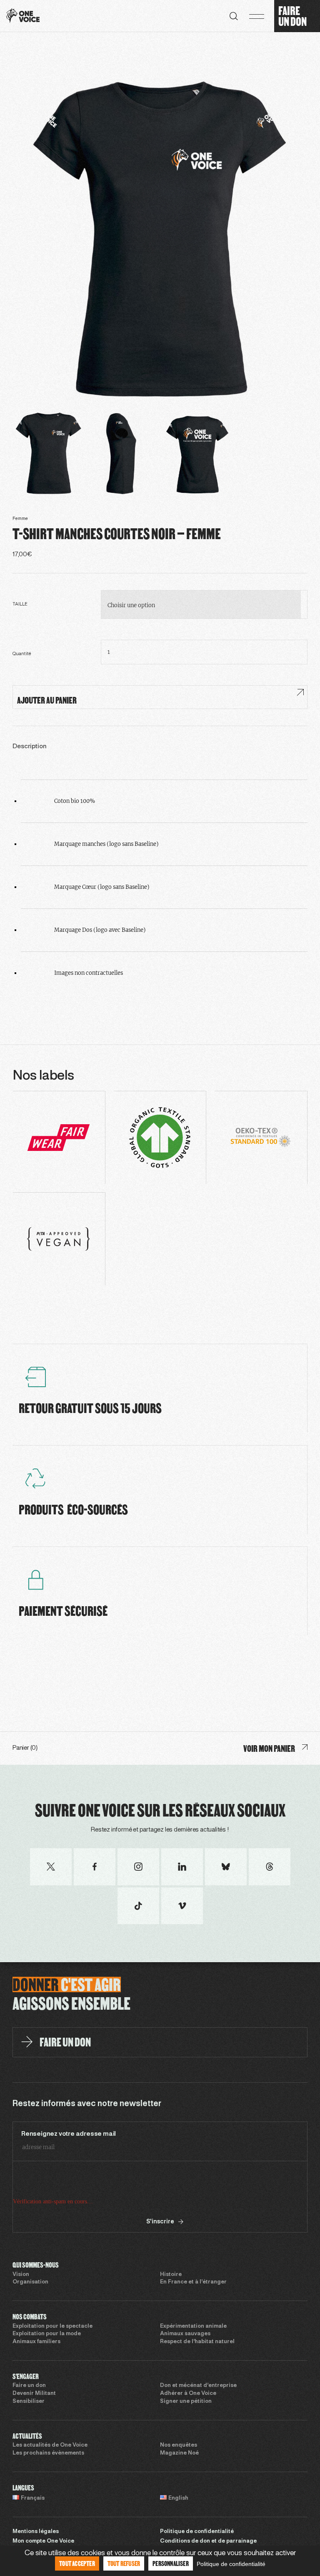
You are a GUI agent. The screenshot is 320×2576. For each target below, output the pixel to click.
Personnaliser (171, 2563)
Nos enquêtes (179, 2445)
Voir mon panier (269, 1748)
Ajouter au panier (47, 700)
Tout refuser (124, 2563)
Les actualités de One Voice (50, 2445)
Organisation (30, 2282)
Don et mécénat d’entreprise (198, 2386)
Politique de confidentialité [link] (231, 2564)
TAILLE (20, 604)
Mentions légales (36, 2532)
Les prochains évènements (48, 2453)
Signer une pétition (186, 2402)
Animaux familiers (36, 2342)
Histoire (171, 2275)
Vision (21, 2275)
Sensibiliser (29, 2402)
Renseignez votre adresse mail (69, 2134)
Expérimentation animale (193, 2326)
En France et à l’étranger (193, 2282)
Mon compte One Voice (43, 2541)
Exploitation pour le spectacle (52, 2326)
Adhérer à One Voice (188, 2394)
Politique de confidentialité (197, 2532)
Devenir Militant (34, 2394)
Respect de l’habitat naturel (197, 2342)
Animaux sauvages (185, 2334)
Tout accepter (77, 2563)
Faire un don (29, 2386)
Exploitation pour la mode (47, 2334)
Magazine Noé (179, 2453)
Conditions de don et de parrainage (208, 2541)
